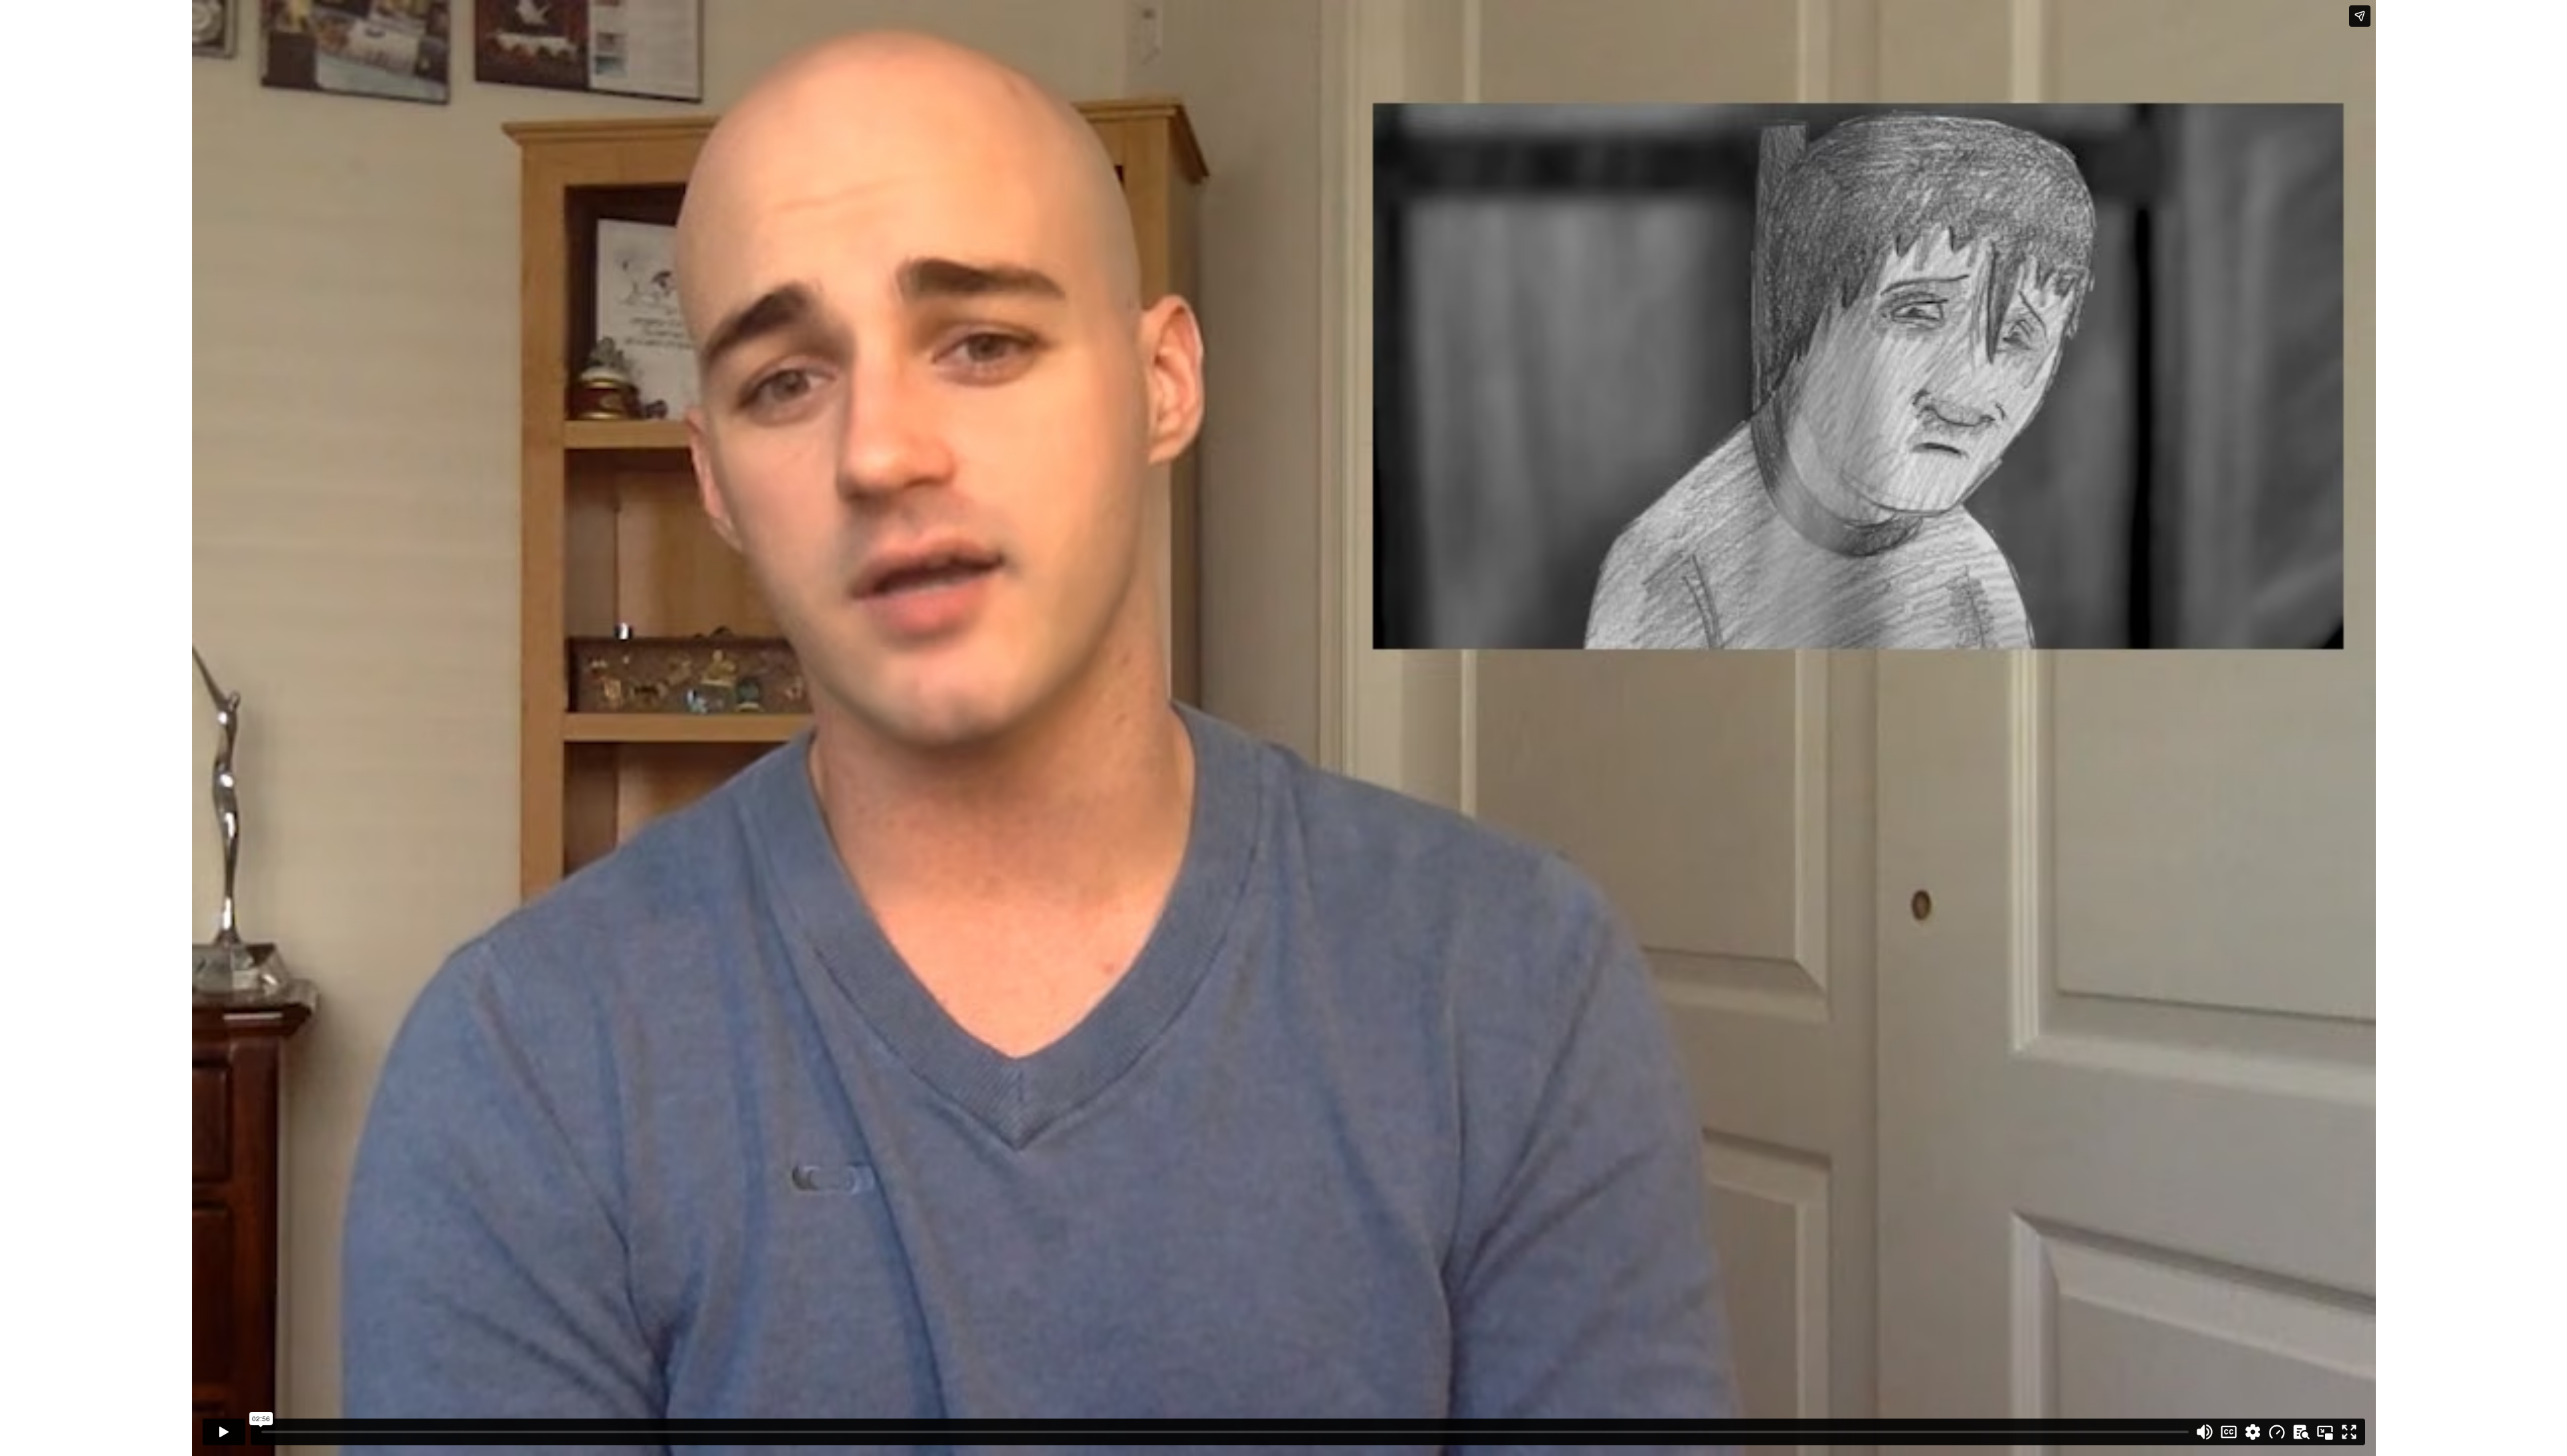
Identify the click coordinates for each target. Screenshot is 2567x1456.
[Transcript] (2301, 1432)
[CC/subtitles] (2229, 1432)
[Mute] (2205, 1432)
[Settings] (2253, 1432)
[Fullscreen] (2349, 1432)
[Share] (2360, 16)
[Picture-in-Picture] (2325, 1432)
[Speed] (2277, 1432)
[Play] (224, 1432)
